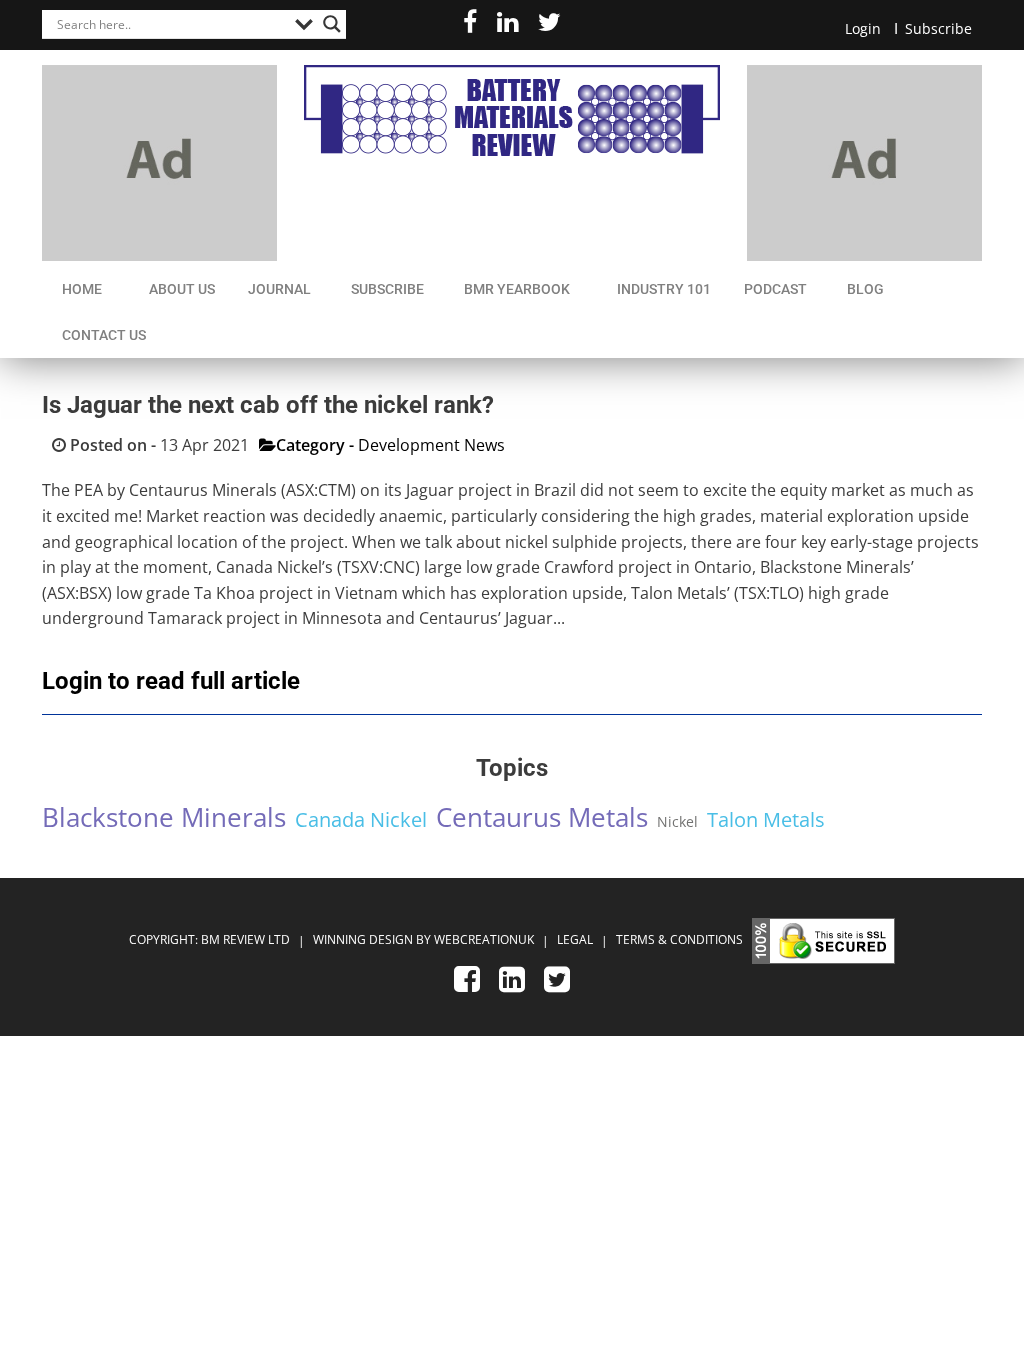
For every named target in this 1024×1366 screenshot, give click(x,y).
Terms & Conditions (679, 940)
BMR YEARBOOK (517, 289)
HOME (82, 289)
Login (863, 28)
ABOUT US (182, 289)
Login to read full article (171, 681)
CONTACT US (104, 335)
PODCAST (775, 289)
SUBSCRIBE (387, 289)
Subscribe (938, 28)
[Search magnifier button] (332, 24)
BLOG (865, 289)
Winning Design (361, 940)
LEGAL (576, 940)
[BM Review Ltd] (512, 110)
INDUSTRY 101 (664, 289)
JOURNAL (279, 289)
